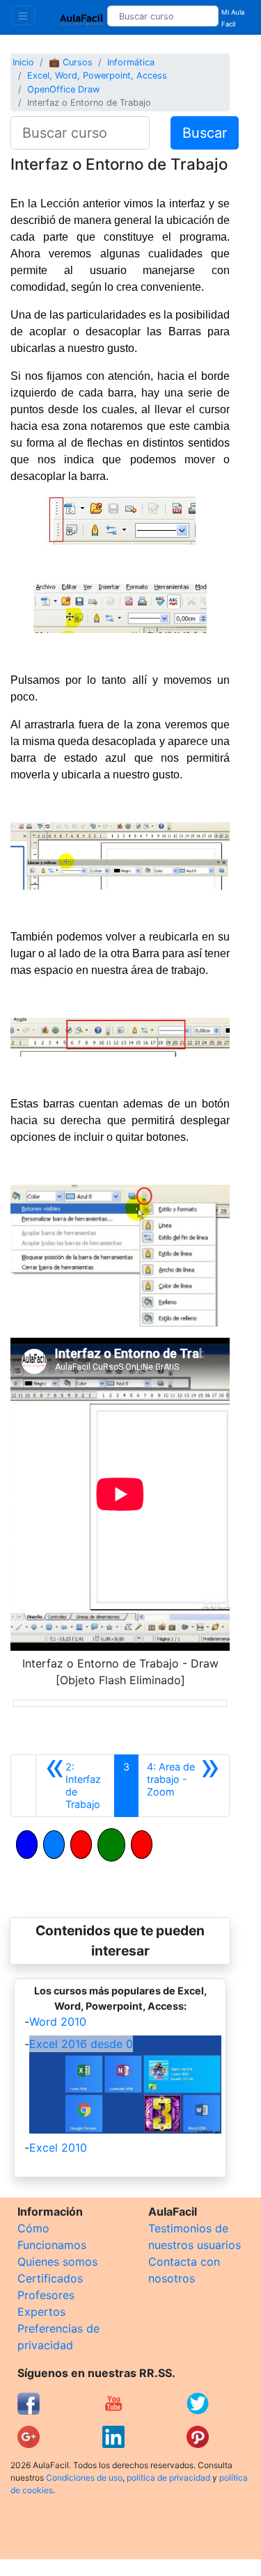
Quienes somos (57, 2262)
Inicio (23, 62)
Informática (131, 62)
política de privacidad (168, 2478)
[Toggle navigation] (23, 15)
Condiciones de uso (84, 2478)
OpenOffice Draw (63, 89)
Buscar (205, 133)
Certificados (50, 2278)
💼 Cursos (71, 62)
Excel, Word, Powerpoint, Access (97, 75)
